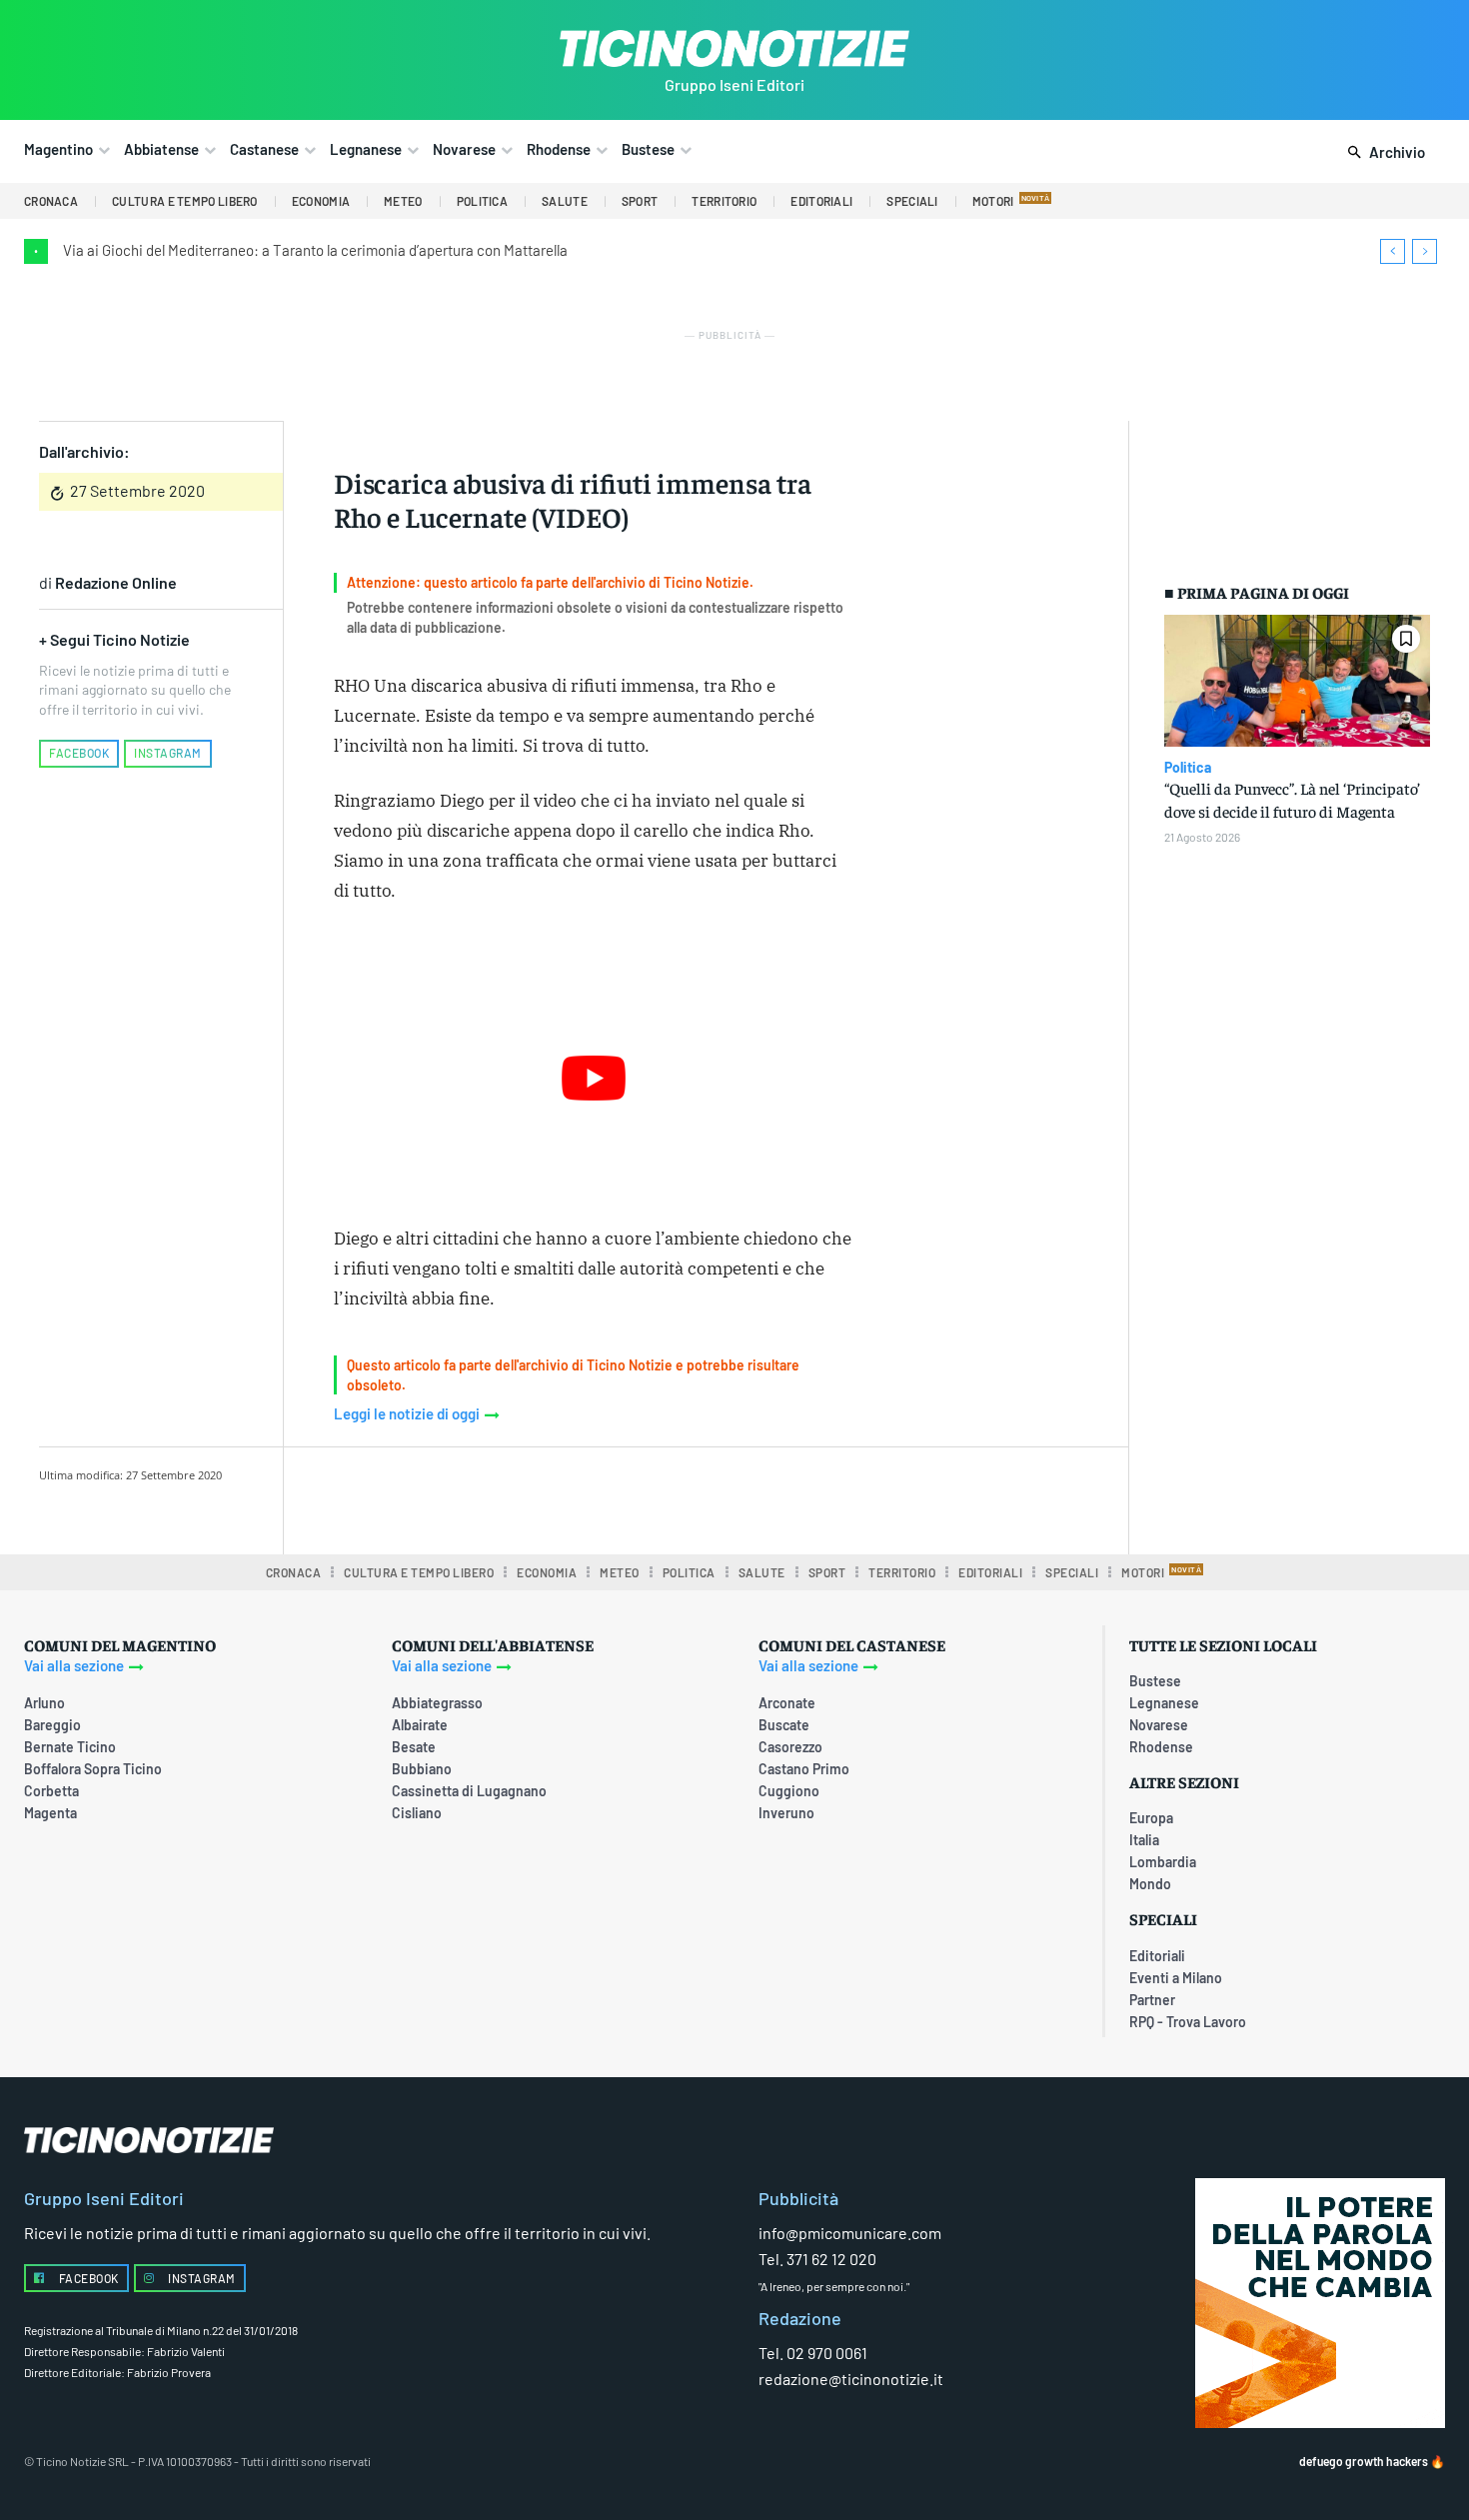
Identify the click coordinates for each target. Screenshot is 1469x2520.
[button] (1383, 153)
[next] (1425, 251)
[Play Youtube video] (594, 1078)
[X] (540, 1497)
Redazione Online (116, 582)
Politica (1188, 768)
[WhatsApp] (632, 1497)
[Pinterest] (586, 1497)
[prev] (1393, 251)
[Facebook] (494, 1497)
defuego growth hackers (1364, 2461)
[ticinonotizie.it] (734, 48)
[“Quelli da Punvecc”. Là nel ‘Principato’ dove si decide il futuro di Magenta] (1297, 681)
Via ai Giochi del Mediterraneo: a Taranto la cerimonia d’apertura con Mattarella (315, 250)
